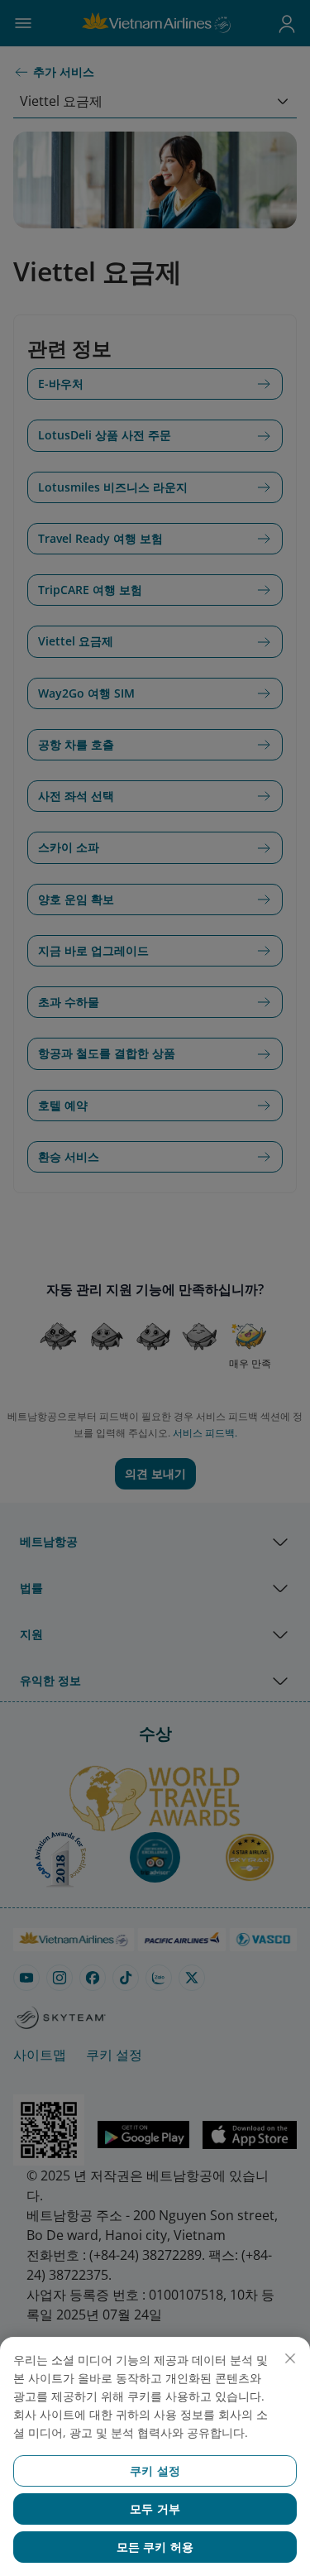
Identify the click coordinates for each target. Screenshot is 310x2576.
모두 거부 (155, 2509)
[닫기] (290, 2358)
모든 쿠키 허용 (155, 2547)
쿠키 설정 (155, 2470)
